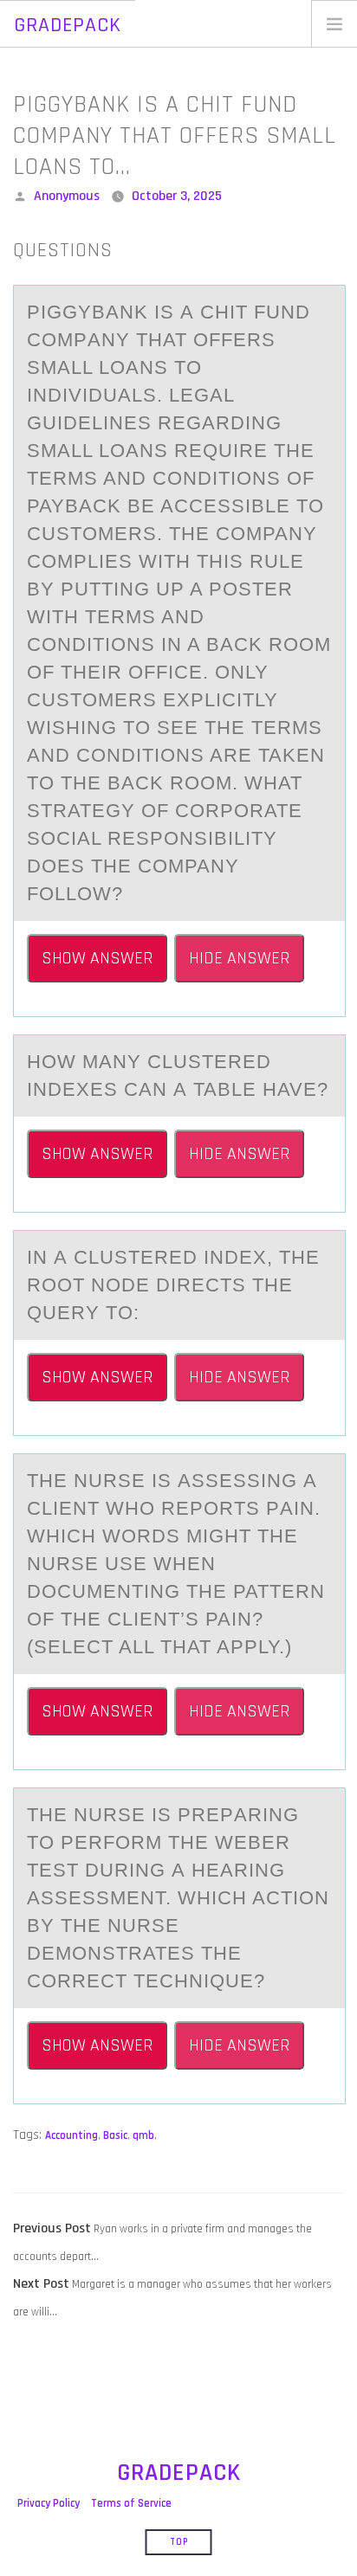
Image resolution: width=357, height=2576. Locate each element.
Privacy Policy (49, 2503)
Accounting (71, 2135)
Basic (115, 2135)
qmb (143, 2135)
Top (179, 2542)
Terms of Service (131, 2503)
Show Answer (97, 958)
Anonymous (67, 196)
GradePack (68, 25)
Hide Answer (239, 958)
